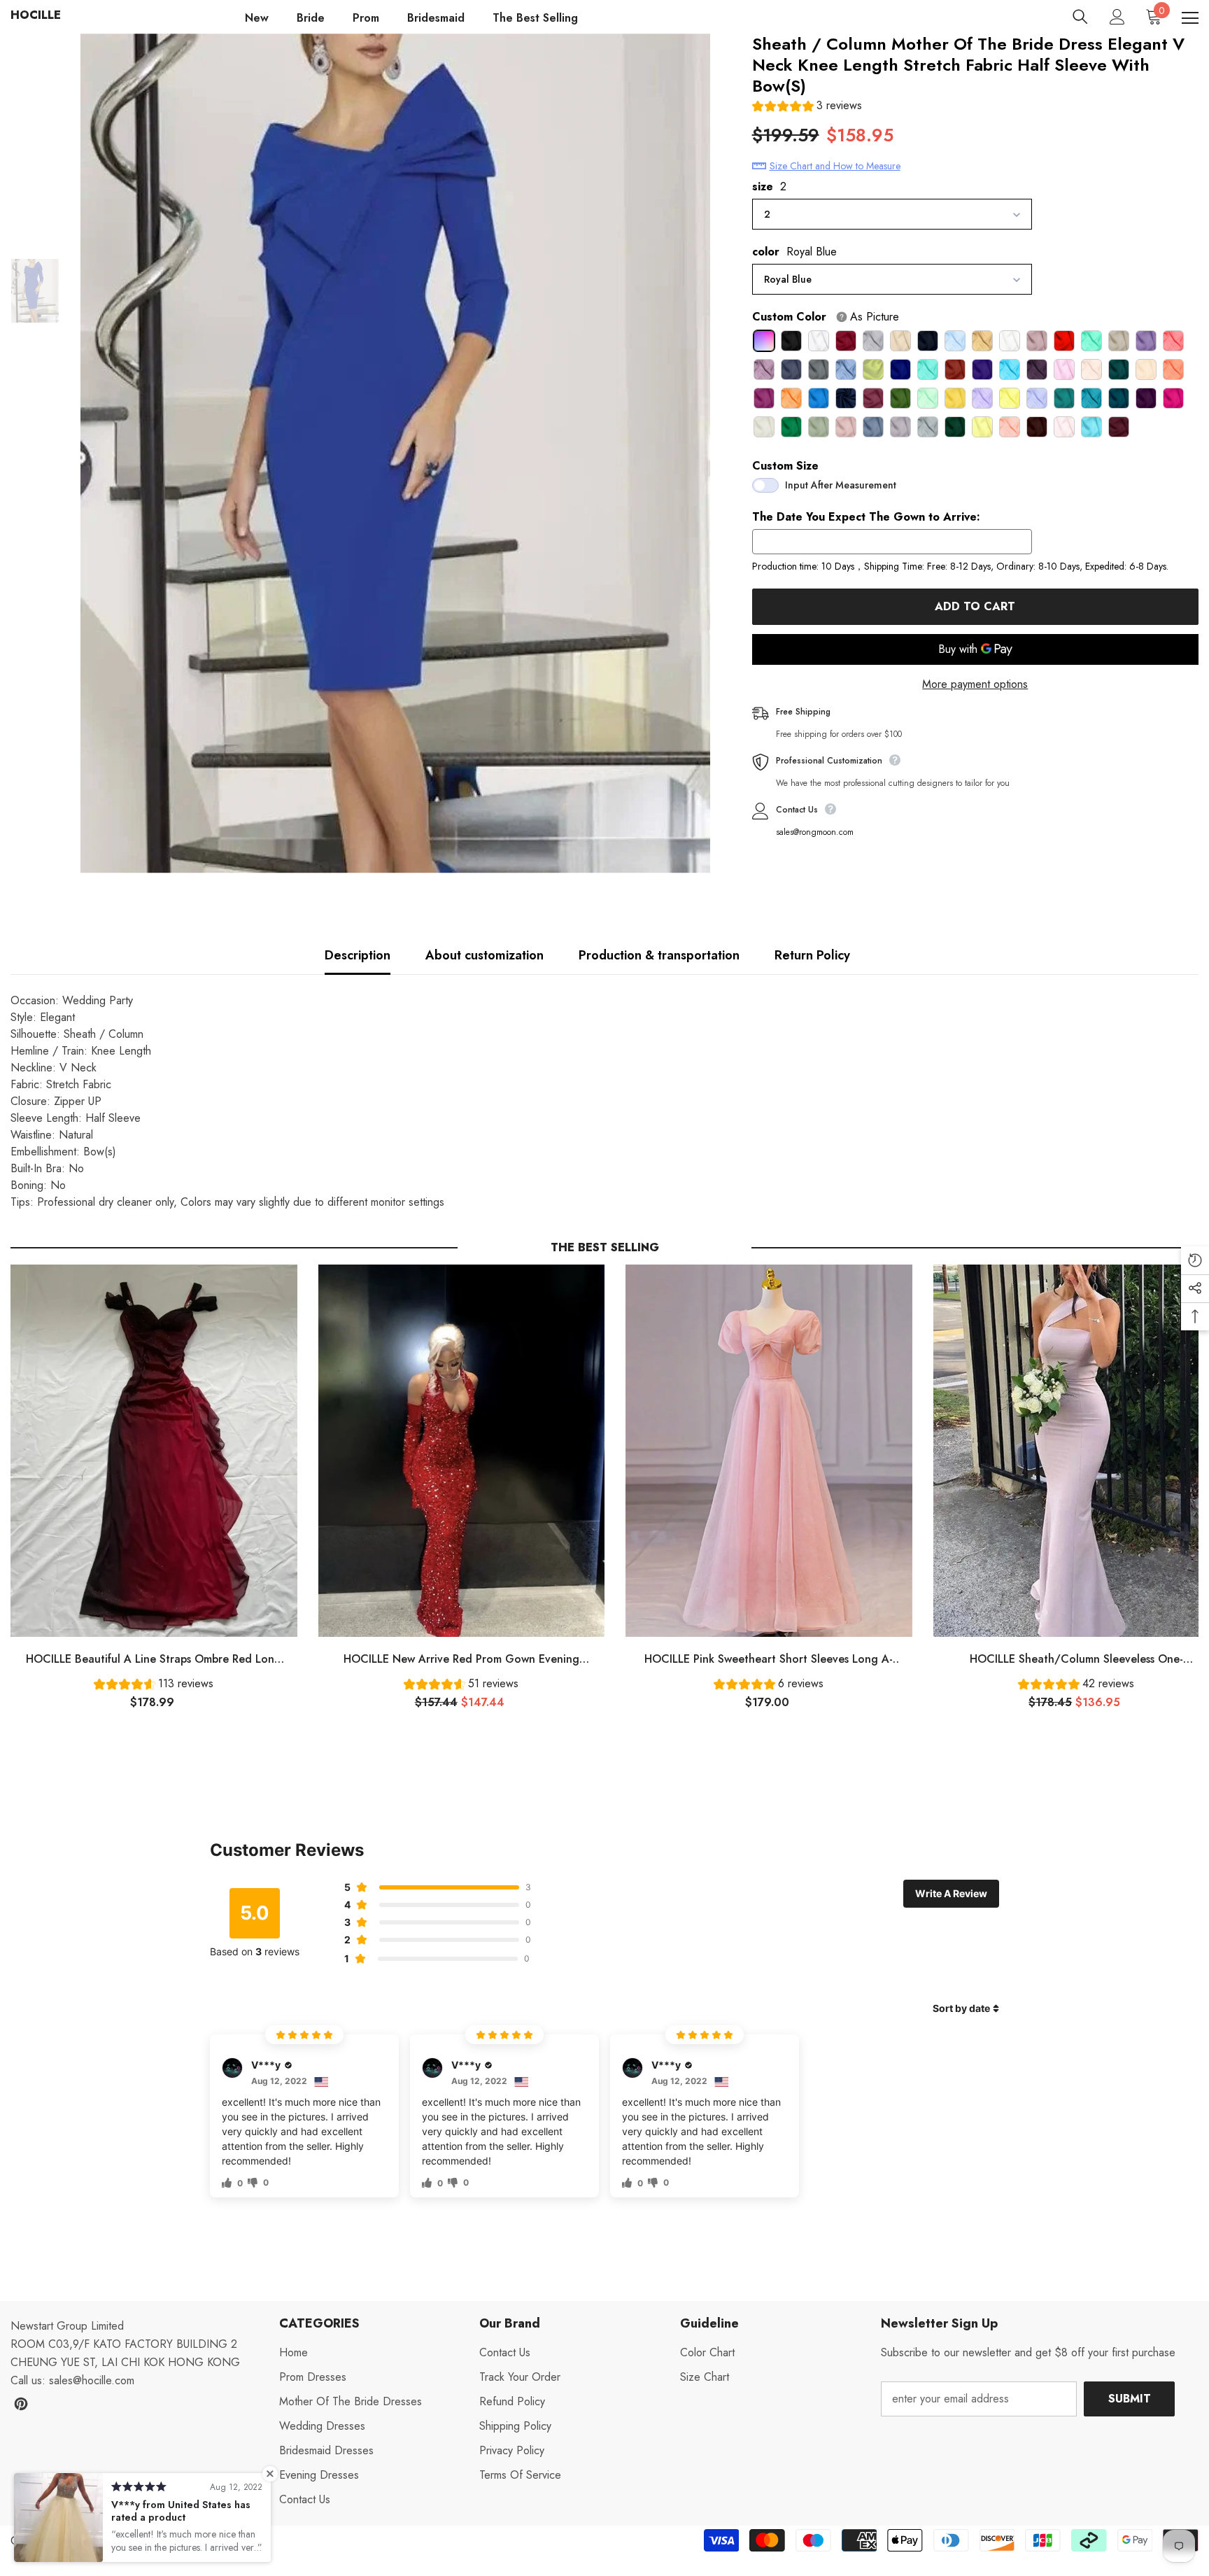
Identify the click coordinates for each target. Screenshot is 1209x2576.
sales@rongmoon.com (815, 832)
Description (358, 955)
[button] (807, 107)
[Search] (1080, 17)
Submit (1130, 2399)
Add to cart (973, 606)
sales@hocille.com (92, 2380)
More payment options (975, 684)
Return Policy (812, 955)
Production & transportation (659, 955)
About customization (485, 955)
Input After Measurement (841, 485)
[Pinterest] (21, 2404)
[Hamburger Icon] (1190, 18)
